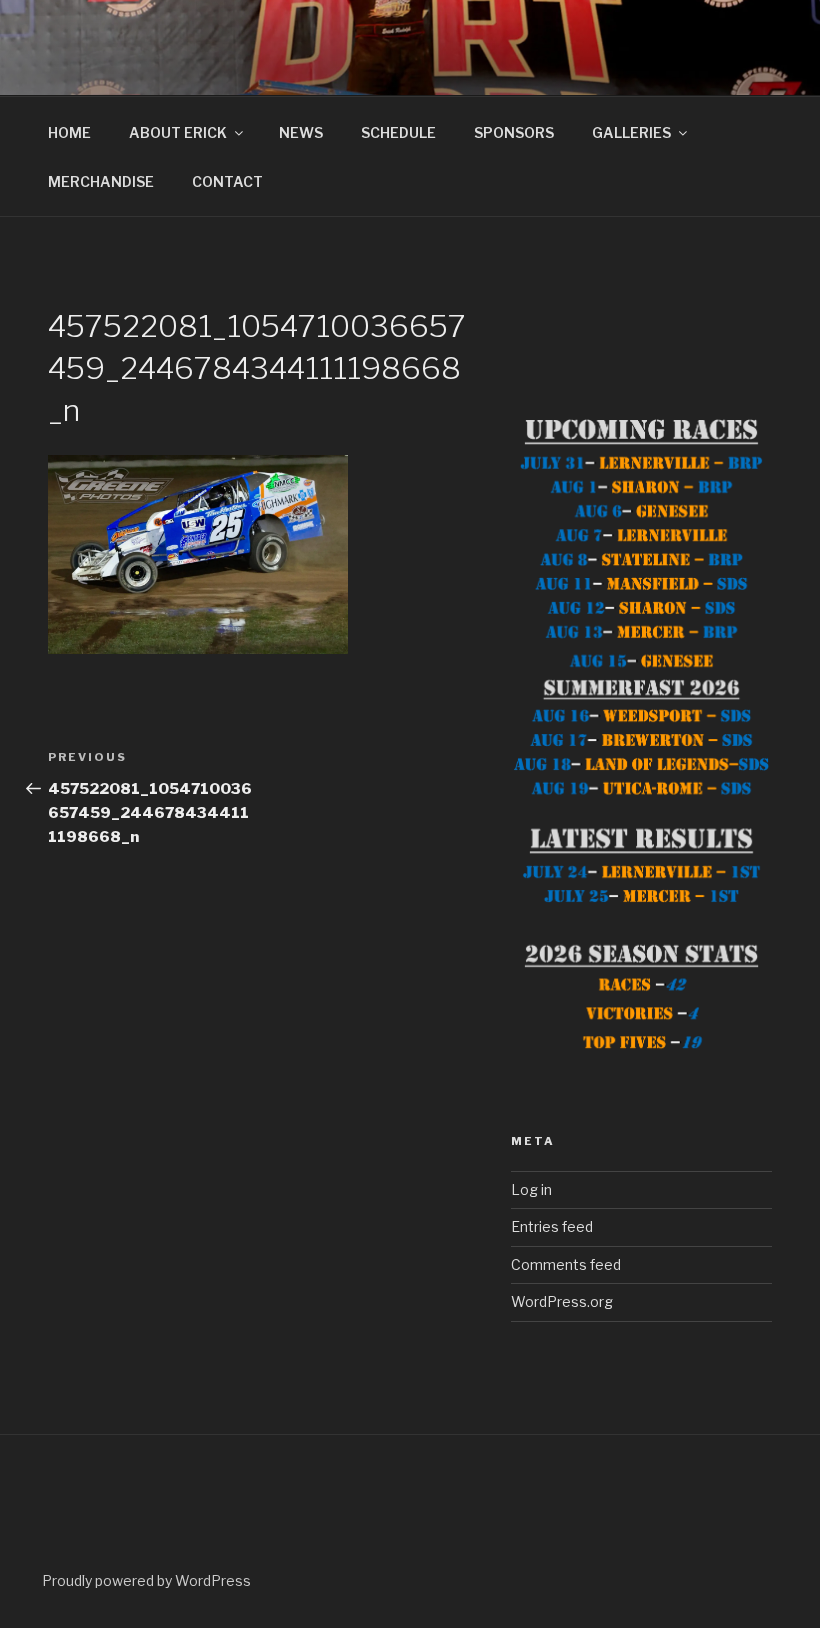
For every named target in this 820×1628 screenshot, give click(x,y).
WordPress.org (562, 1301)
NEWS (301, 132)
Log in (531, 1189)
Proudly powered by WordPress (146, 1580)
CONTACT (227, 181)
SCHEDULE (398, 132)
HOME (69, 132)
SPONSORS (514, 132)
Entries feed (552, 1226)
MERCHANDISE (101, 181)
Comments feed (566, 1264)
